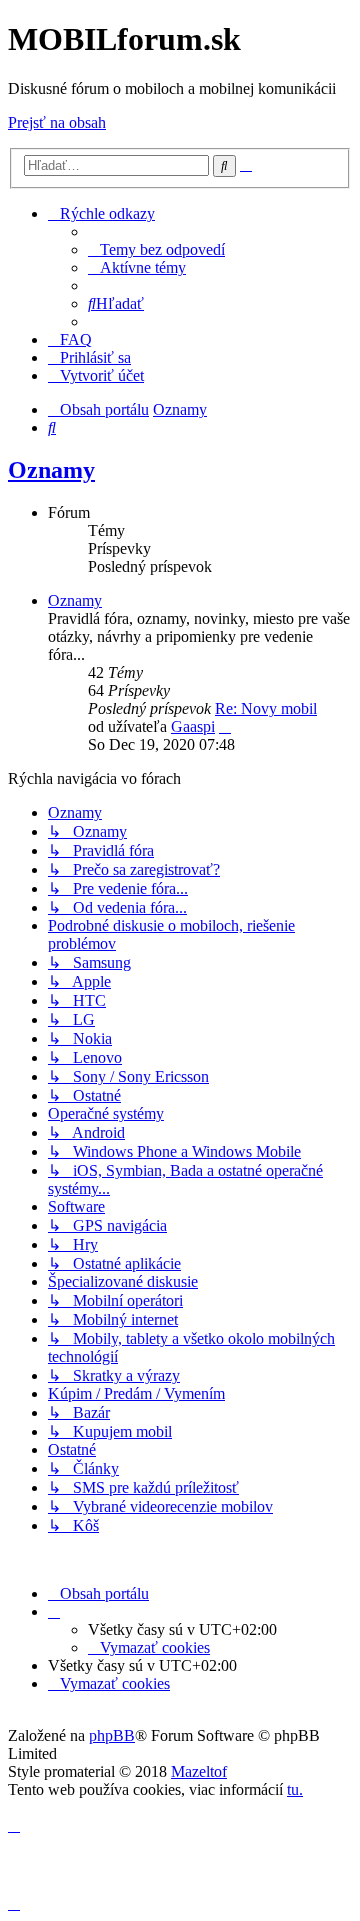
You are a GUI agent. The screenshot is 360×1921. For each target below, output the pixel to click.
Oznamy (51, 470)
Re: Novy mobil (266, 708)
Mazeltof (199, 1771)
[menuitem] (156, 249)
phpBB (112, 1735)
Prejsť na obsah (57, 122)
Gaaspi (193, 726)
